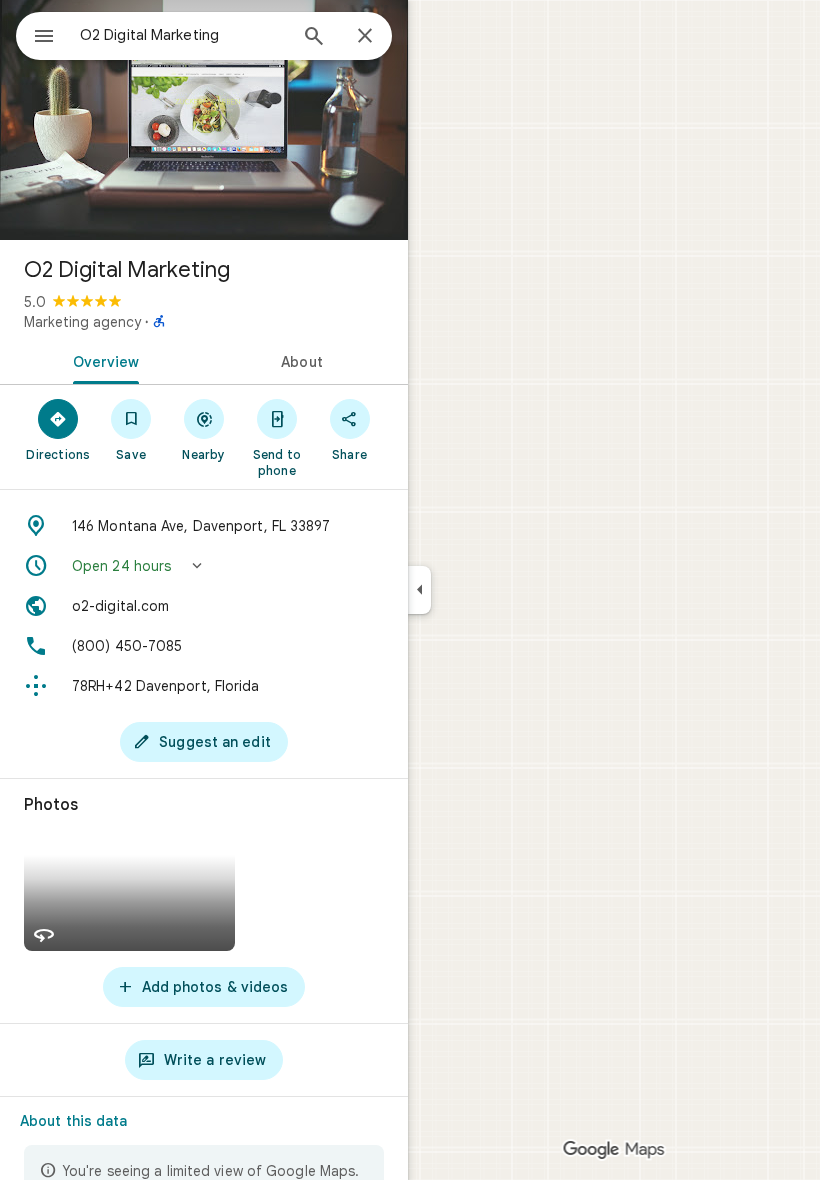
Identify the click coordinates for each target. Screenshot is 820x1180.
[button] (204, 566)
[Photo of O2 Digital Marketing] (204, 120)
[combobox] (183, 35)
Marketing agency (82, 322)
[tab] (102, 360)
